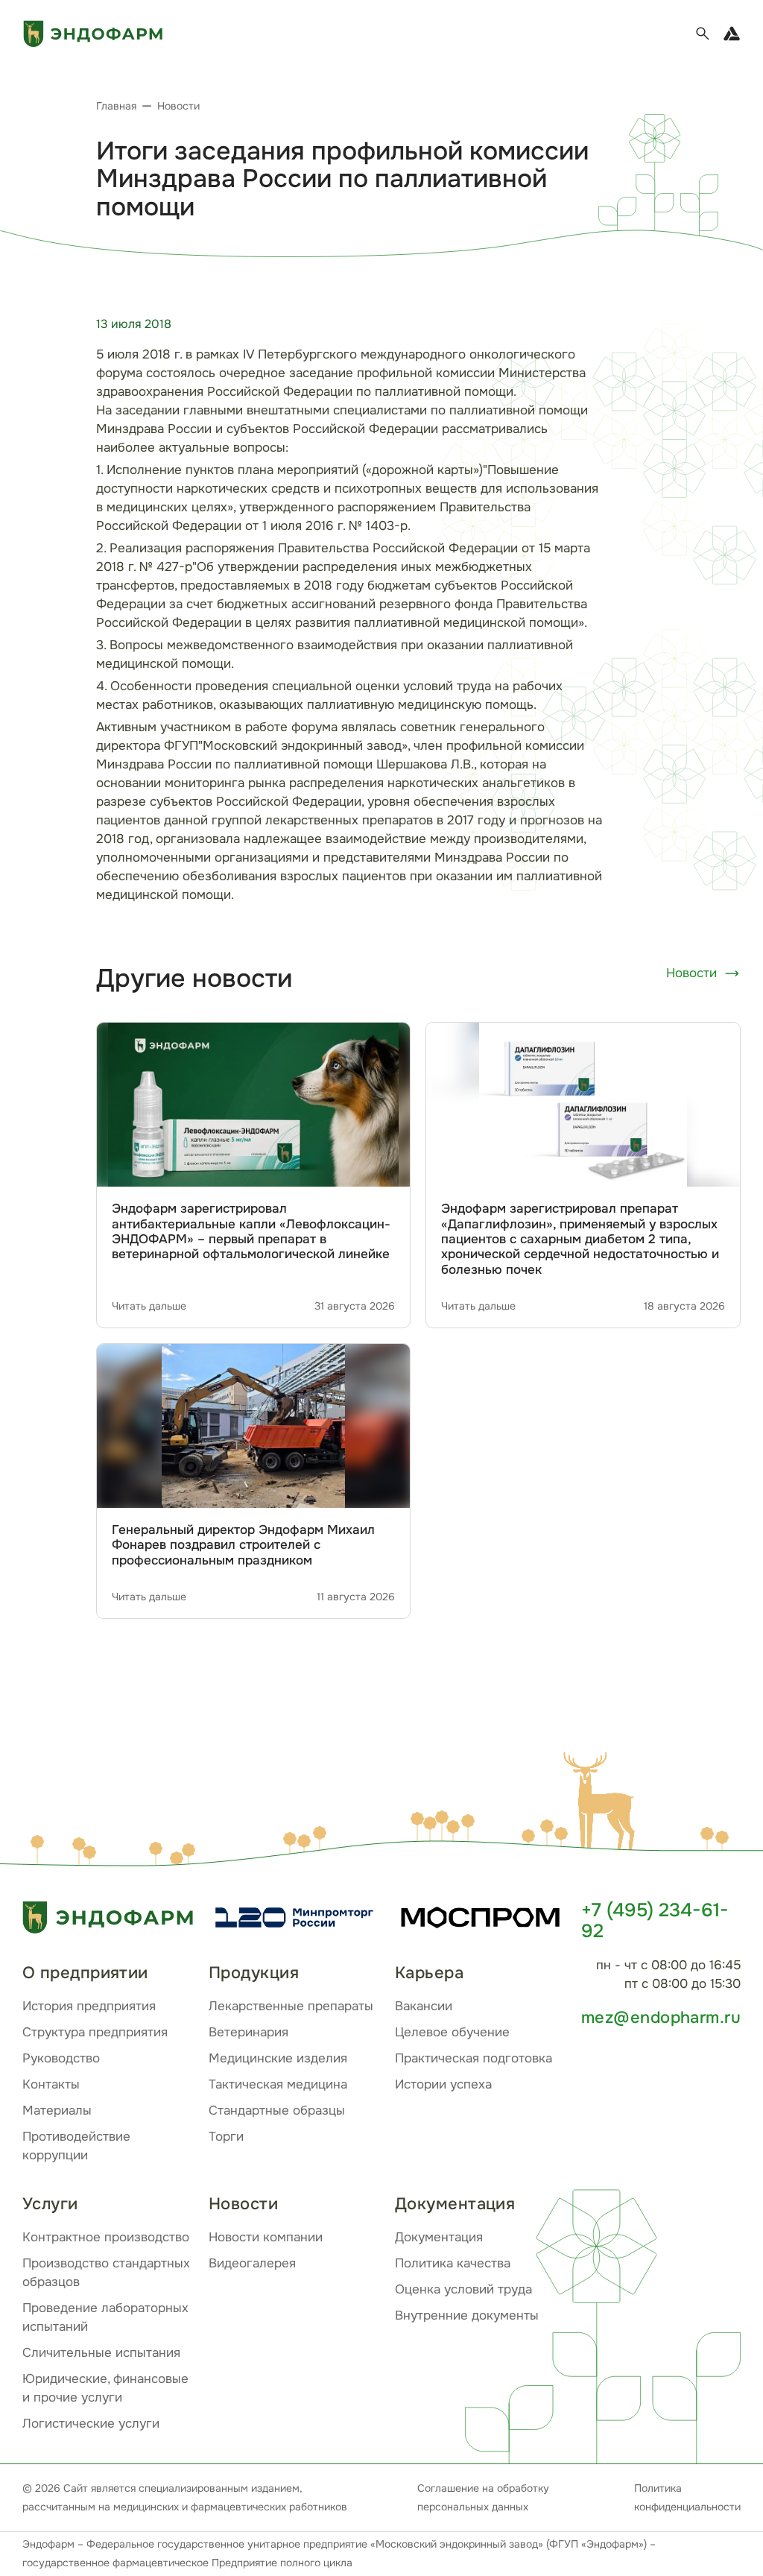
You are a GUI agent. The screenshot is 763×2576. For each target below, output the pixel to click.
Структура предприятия (95, 2032)
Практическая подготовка (474, 2058)
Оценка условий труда (463, 2289)
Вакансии (424, 2006)
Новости (691, 973)
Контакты (51, 2084)
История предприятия (89, 2006)
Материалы (57, 2111)
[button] (603, 1804)
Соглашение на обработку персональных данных (483, 2497)
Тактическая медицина (278, 2084)
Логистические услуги (91, 2424)
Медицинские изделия (278, 2058)
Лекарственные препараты (291, 2006)
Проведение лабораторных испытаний (105, 2317)
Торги (226, 2137)
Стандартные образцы (277, 2111)
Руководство (61, 2058)
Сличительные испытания (101, 2353)
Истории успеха (443, 2084)
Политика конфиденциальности (687, 2497)
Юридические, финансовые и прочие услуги (105, 2388)
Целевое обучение (452, 2032)
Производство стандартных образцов (106, 2273)
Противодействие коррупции (76, 2146)
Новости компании (266, 2237)
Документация (439, 2237)
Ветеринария (248, 2032)
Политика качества (453, 2263)
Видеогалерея (252, 2263)
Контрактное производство (106, 2237)
